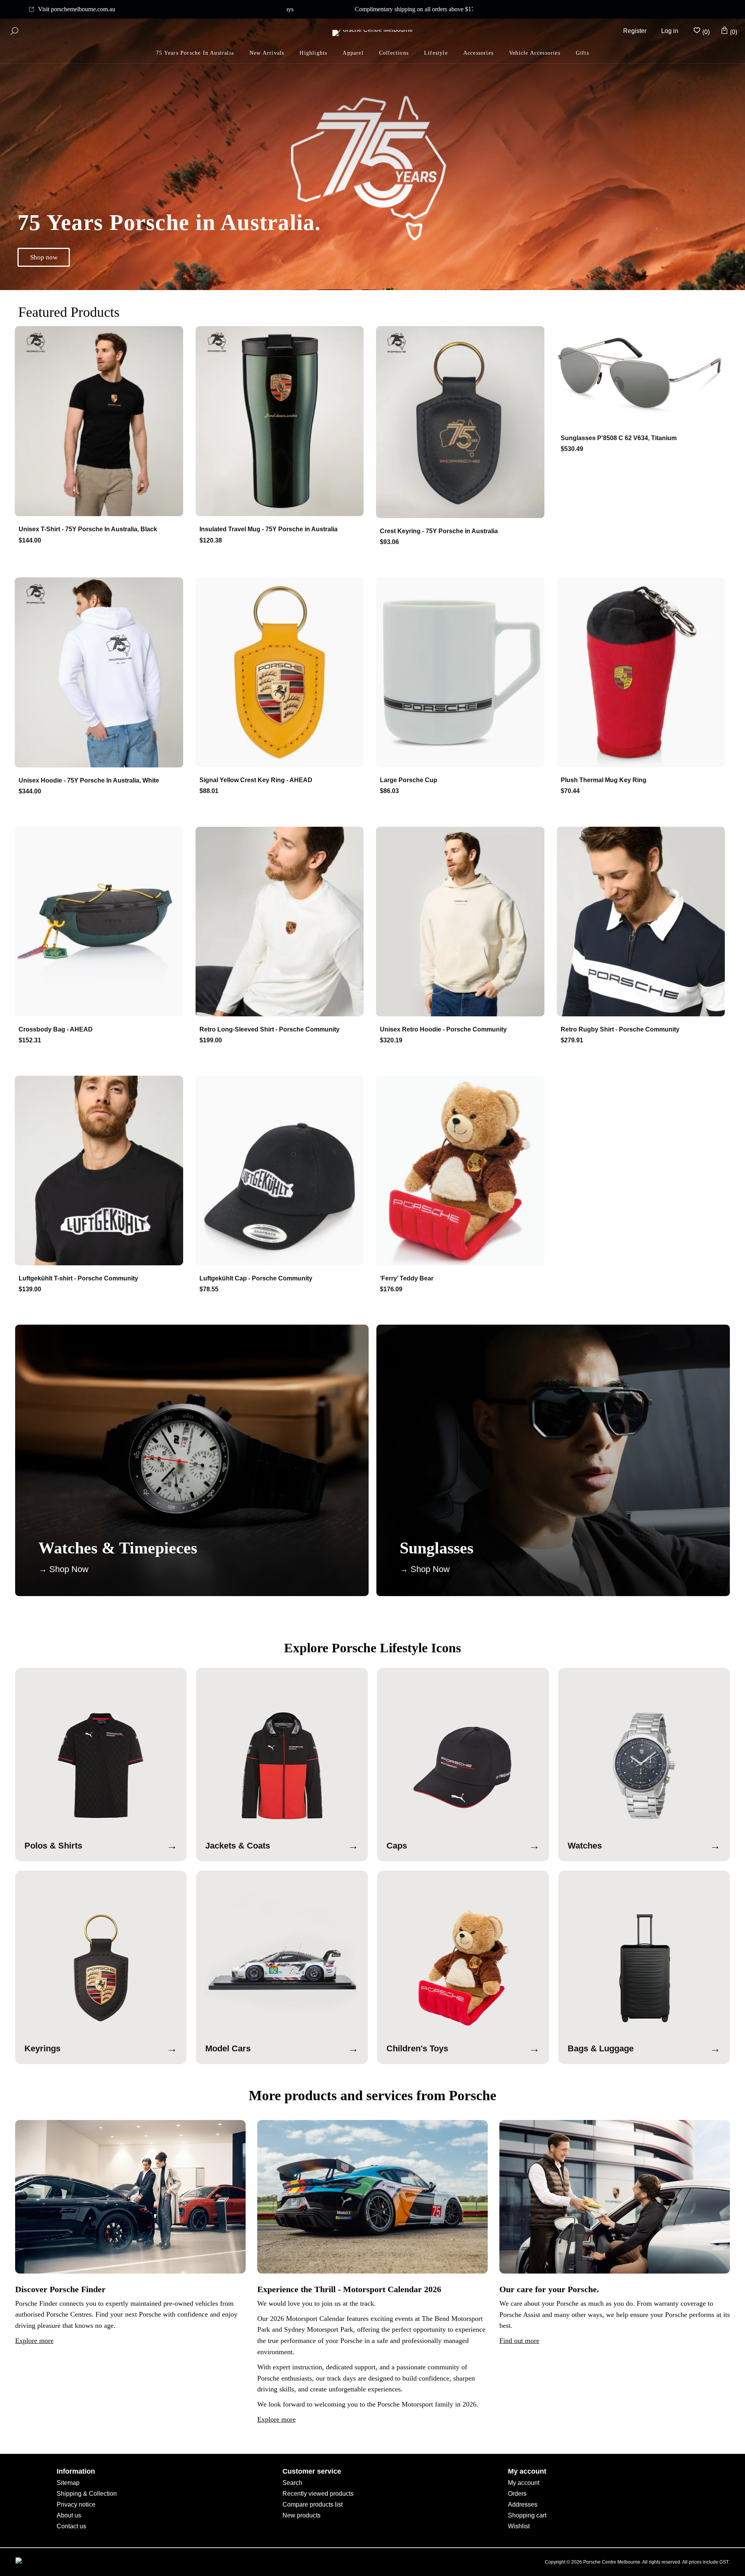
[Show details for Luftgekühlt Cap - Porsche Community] (282, 1171)
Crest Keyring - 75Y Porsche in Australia (439, 531)
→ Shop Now (63, 1569)
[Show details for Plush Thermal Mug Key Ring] (644, 673)
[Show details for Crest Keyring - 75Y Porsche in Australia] (463, 423)
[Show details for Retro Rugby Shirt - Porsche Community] (644, 922)
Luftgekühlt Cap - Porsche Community (256, 1278)
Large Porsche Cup (409, 780)
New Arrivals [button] (267, 53)
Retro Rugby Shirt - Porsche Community (620, 1029)
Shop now (44, 257)
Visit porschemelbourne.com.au (77, 9)
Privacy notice (76, 2504)
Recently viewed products (318, 2494)
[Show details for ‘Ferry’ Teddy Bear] (463, 1171)
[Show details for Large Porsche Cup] (463, 673)
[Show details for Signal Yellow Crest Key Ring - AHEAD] (282, 673)
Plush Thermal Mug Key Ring (604, 780)
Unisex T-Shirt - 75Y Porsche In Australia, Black (88, 529)
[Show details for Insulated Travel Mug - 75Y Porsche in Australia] (282, 422)
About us (69, 2515)
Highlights (313, 53)
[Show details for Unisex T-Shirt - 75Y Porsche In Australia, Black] (101, 422)
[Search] (14, 31)
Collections (394, 53)
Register (635, 31)
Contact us (71, 2526)
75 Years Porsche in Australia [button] (195, 53)
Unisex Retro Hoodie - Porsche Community (443, 1029)
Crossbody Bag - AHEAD (56, 1029)
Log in (670, 31)
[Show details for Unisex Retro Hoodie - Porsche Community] (463, 922)
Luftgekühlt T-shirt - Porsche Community (78, 1278)
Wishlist (519, 2526)
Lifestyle (436, 53)
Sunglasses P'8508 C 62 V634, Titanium (619, 438)
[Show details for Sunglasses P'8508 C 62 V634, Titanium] (644, 376)
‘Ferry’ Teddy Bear (407, 1278)
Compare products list (313, 2504)
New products (301, 2515)
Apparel (353, 53)
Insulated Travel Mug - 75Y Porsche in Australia (269, 529)
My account (524, 2483)
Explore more (34, 2341)
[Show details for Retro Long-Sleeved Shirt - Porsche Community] (282, 922)
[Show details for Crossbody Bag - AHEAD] (101, 922)
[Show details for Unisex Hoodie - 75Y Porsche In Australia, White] (101, 673)
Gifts (582, 53)
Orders (517, 2494)
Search (292, 2483)
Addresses (523, 2504)
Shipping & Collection (87, 2494)
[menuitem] (313, 53)
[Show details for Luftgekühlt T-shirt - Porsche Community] (101, 1171)
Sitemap (68, 2483)
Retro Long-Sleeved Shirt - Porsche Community (269, 1029)
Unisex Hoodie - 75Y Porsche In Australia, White (89, 780)
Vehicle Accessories (535, 53)
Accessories (478, 53)
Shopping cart (527, 2515)
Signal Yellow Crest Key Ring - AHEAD (256, 780)
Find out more (519, 2341)
